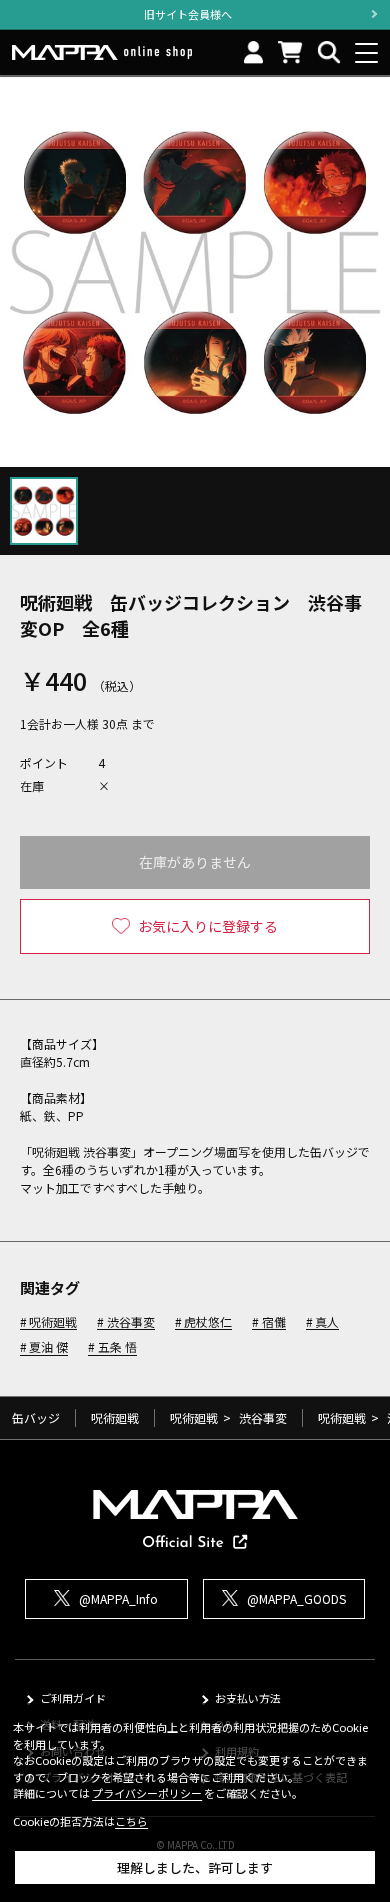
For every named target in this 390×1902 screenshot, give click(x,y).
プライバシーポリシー (147, 1793)
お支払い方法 (248, 1698)
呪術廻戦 (53, 1322)
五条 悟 (117, 1347)
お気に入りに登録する (208, 926)
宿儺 (273, 1322)
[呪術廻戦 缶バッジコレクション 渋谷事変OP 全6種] (195, 272)
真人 (327, 1322)
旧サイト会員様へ (188, 14)
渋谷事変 (130, 1322)
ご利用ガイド (73, 1698)
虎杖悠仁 (208, 1322)
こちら (131, 1821)
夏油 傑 (48, 1347)
